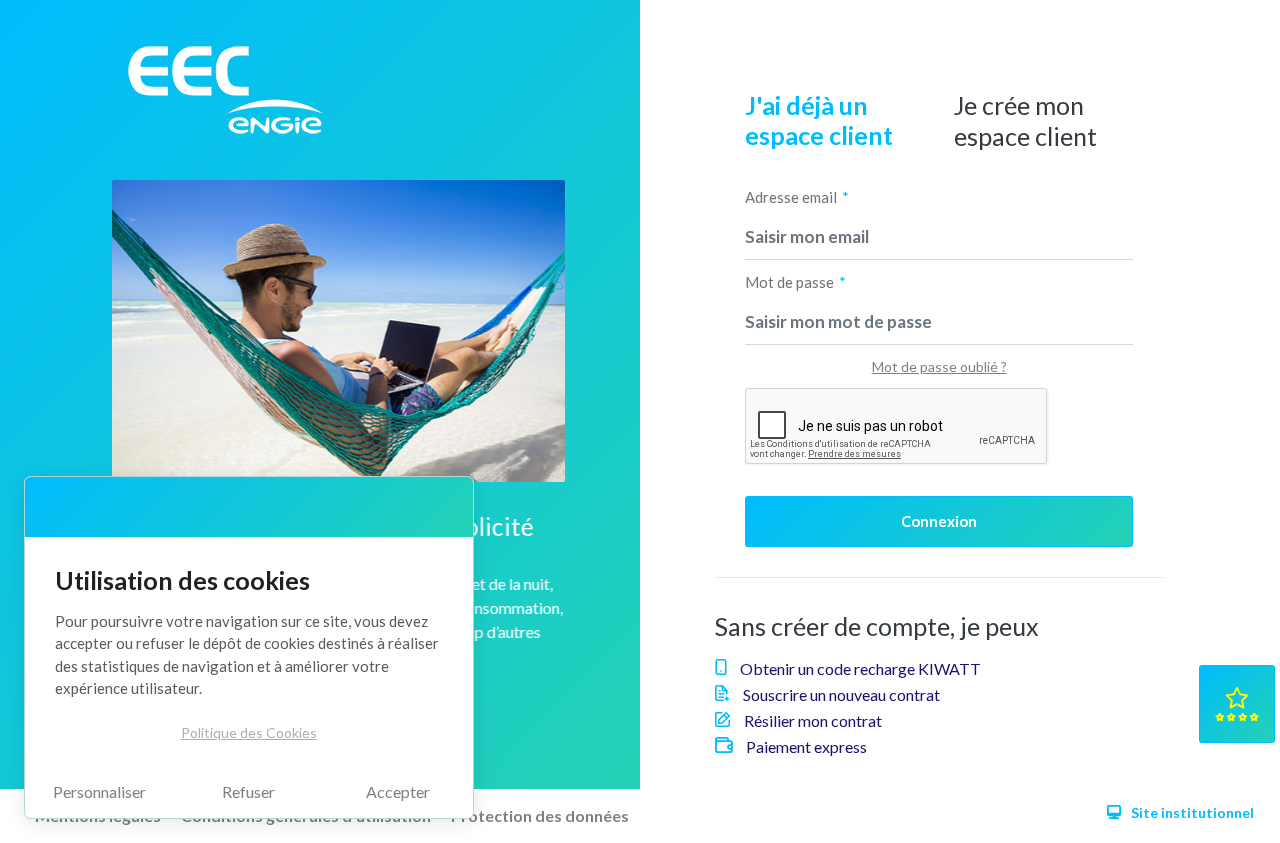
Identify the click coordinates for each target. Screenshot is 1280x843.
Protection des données (540, 815)
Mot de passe (789, 282)
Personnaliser (99, 791)
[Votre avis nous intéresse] (1237, 704)
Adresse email (791, 197)
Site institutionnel (1192, 812)
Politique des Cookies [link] (249, 732)
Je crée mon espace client (1025, 120)
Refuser (248, 791)
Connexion (939, 521)
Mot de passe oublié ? (939, 366)
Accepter (398, 791)
